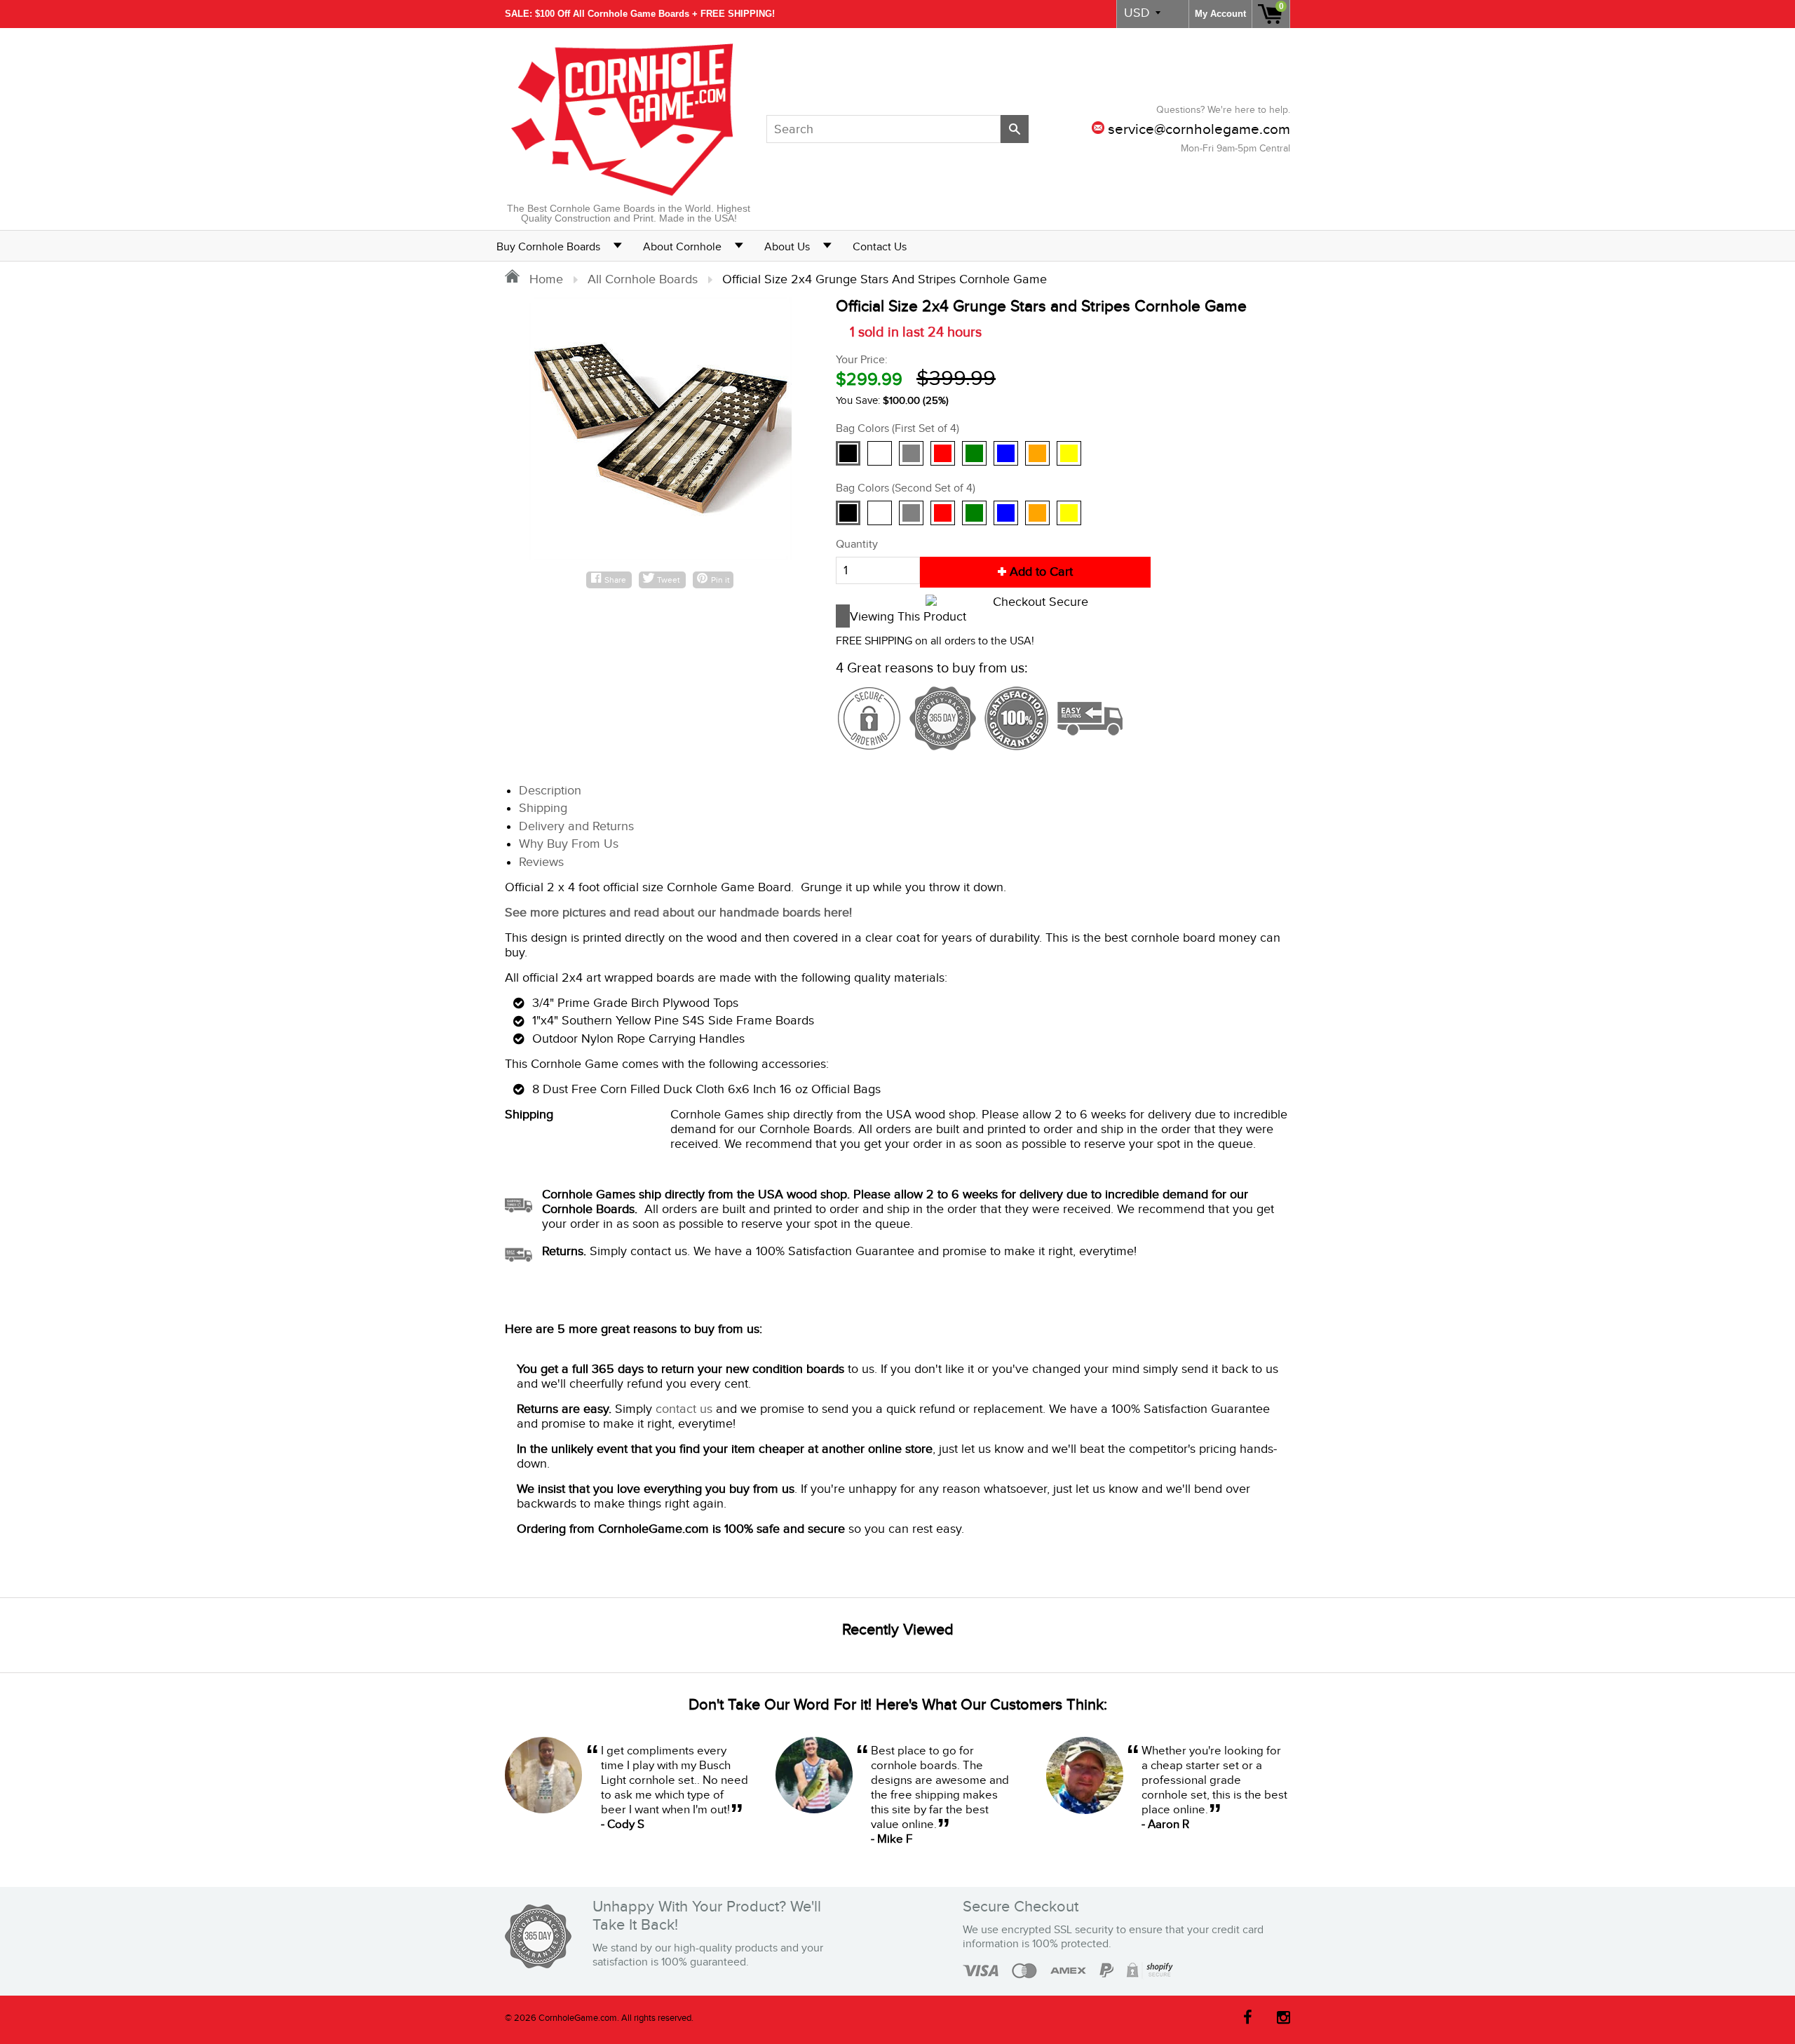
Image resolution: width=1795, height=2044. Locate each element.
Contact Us (880, 247)
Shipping (543, 808)
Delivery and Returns (576, 826)
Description (550, 791)
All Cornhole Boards (643, 279)
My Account (1220, 14)
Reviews (541, 862)
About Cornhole (682, 247)
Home (544, 279)
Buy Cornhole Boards (548, 247)
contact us (684, 1409)
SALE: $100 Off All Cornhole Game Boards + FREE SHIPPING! (640, 14)
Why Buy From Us (569, 844)
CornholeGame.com (578, 2018)
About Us (787, 247)
